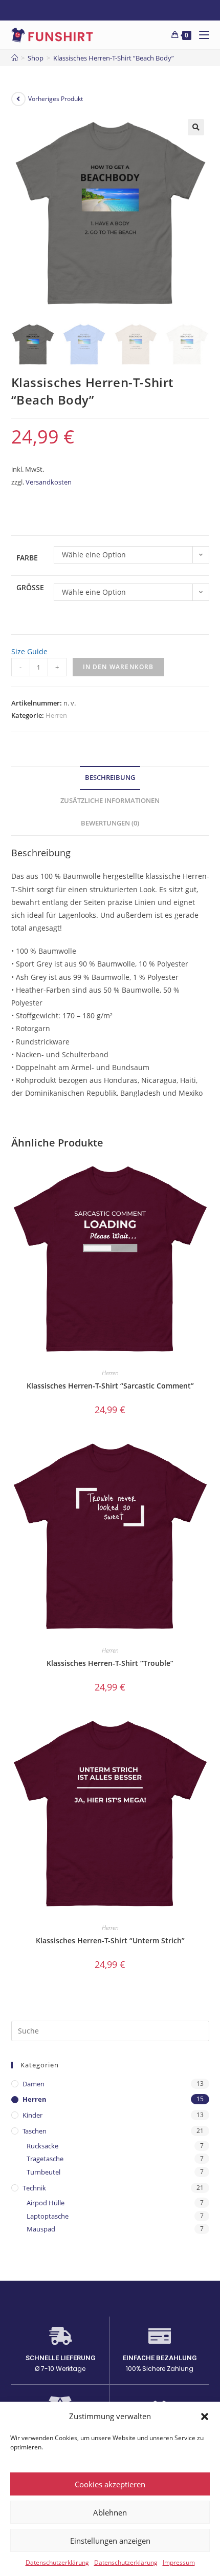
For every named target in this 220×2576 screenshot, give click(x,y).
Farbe (27, 558)
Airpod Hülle (46, 2203)
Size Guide (29, 651)
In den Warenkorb (118, 667)
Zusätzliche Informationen (110, 801)
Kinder (32, 2115)
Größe (30, 587)
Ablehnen (110, 2512)
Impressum (179, 2562)
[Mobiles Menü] (200, 35)
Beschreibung (110, 778)
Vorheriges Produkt (56, 99)
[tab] (110, 778)
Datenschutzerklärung (57, 2562)
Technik (34, 2188)
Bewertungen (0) (110, 823)
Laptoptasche (48, 2216)
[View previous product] (18, 99)
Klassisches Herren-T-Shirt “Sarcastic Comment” (110, 1386)
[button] (205, 2417)
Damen (34, 2084)
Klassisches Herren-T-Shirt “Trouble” (110, 1663)
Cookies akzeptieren (110, 2484)
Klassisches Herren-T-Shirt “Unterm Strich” (110, 1940)
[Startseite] (15, 58)
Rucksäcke (42, 2146)
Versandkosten (49, 482)
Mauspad (41, 2229)
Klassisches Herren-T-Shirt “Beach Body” (114, 58)
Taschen (35, 2131)
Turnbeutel (43, 2172)
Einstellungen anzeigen (110, 2541)
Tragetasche (45, 2159)
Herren (56, 715)
